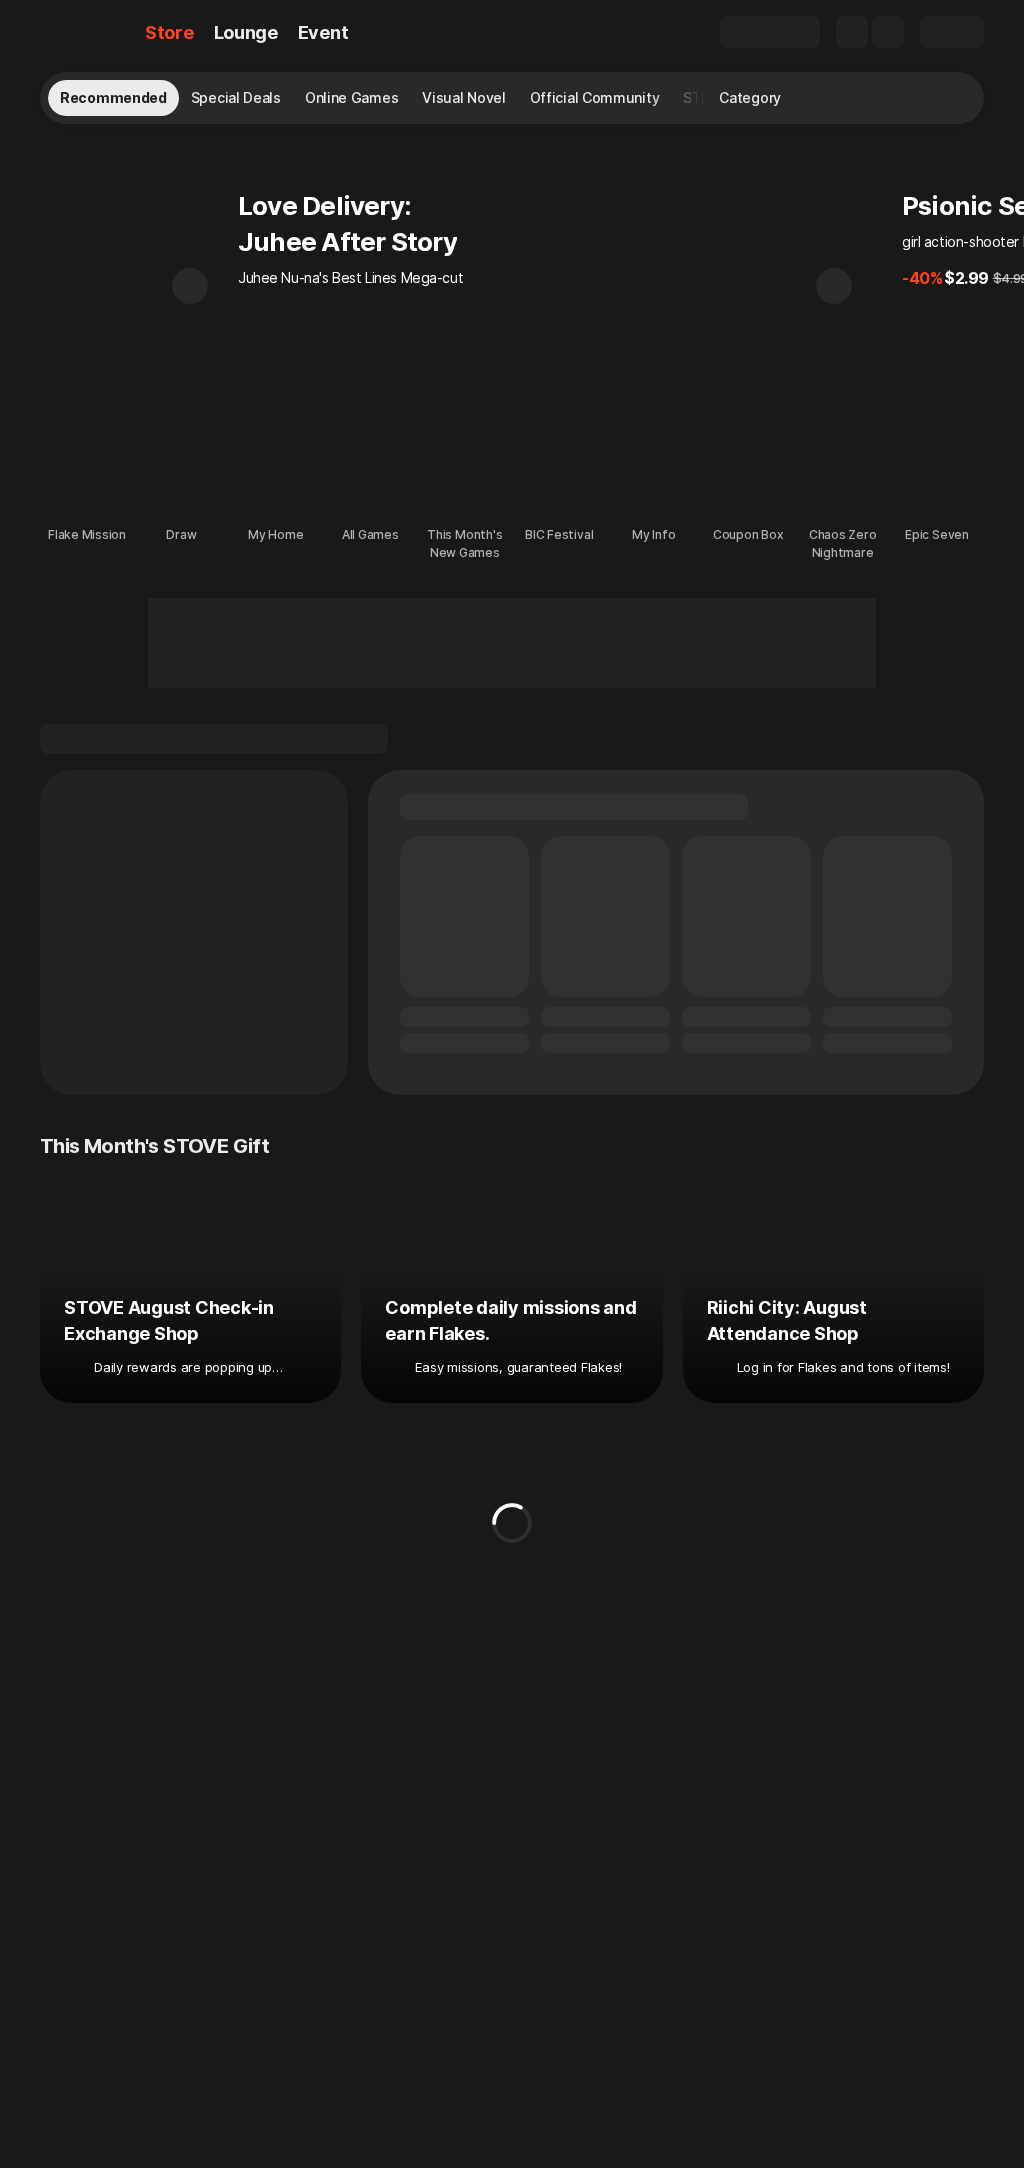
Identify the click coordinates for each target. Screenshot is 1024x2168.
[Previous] (190, 286)
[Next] (834, 286)
